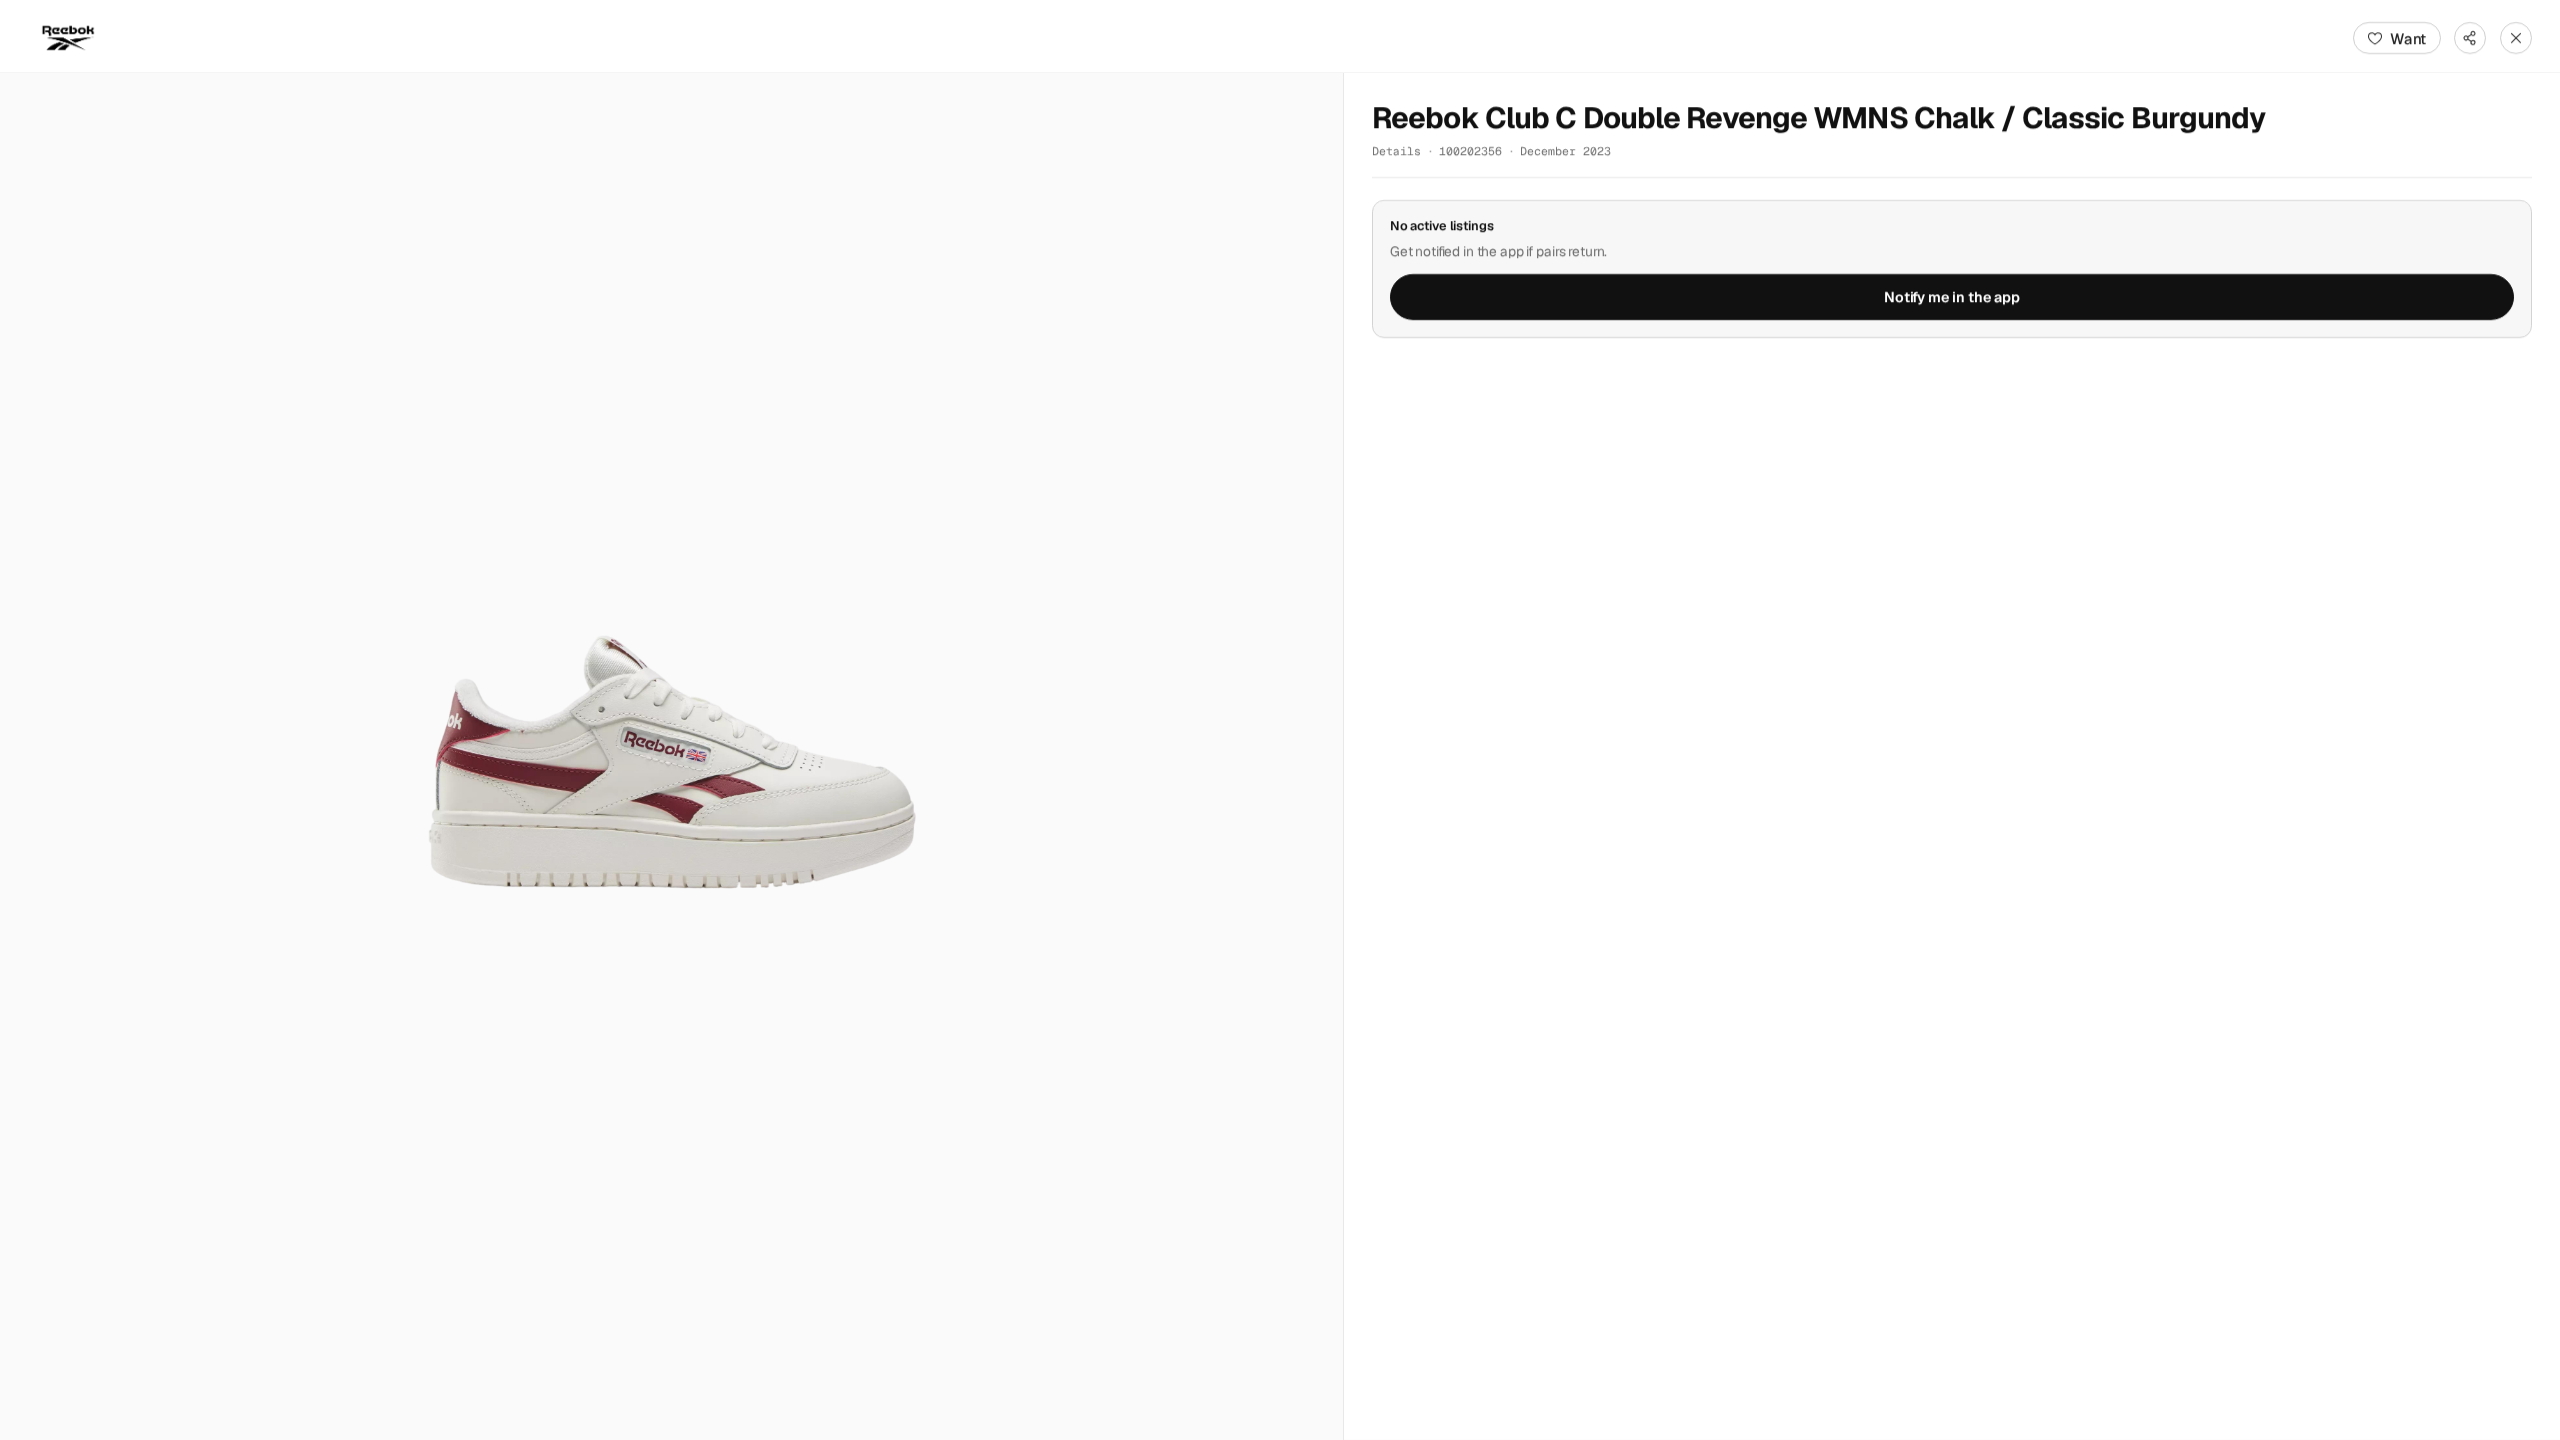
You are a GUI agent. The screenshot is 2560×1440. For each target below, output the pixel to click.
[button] (671, 756)
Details (1396, 150)
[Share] (2470, 38)
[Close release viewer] (2516, 38)
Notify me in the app (1952, 297)
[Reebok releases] (68, 38)
